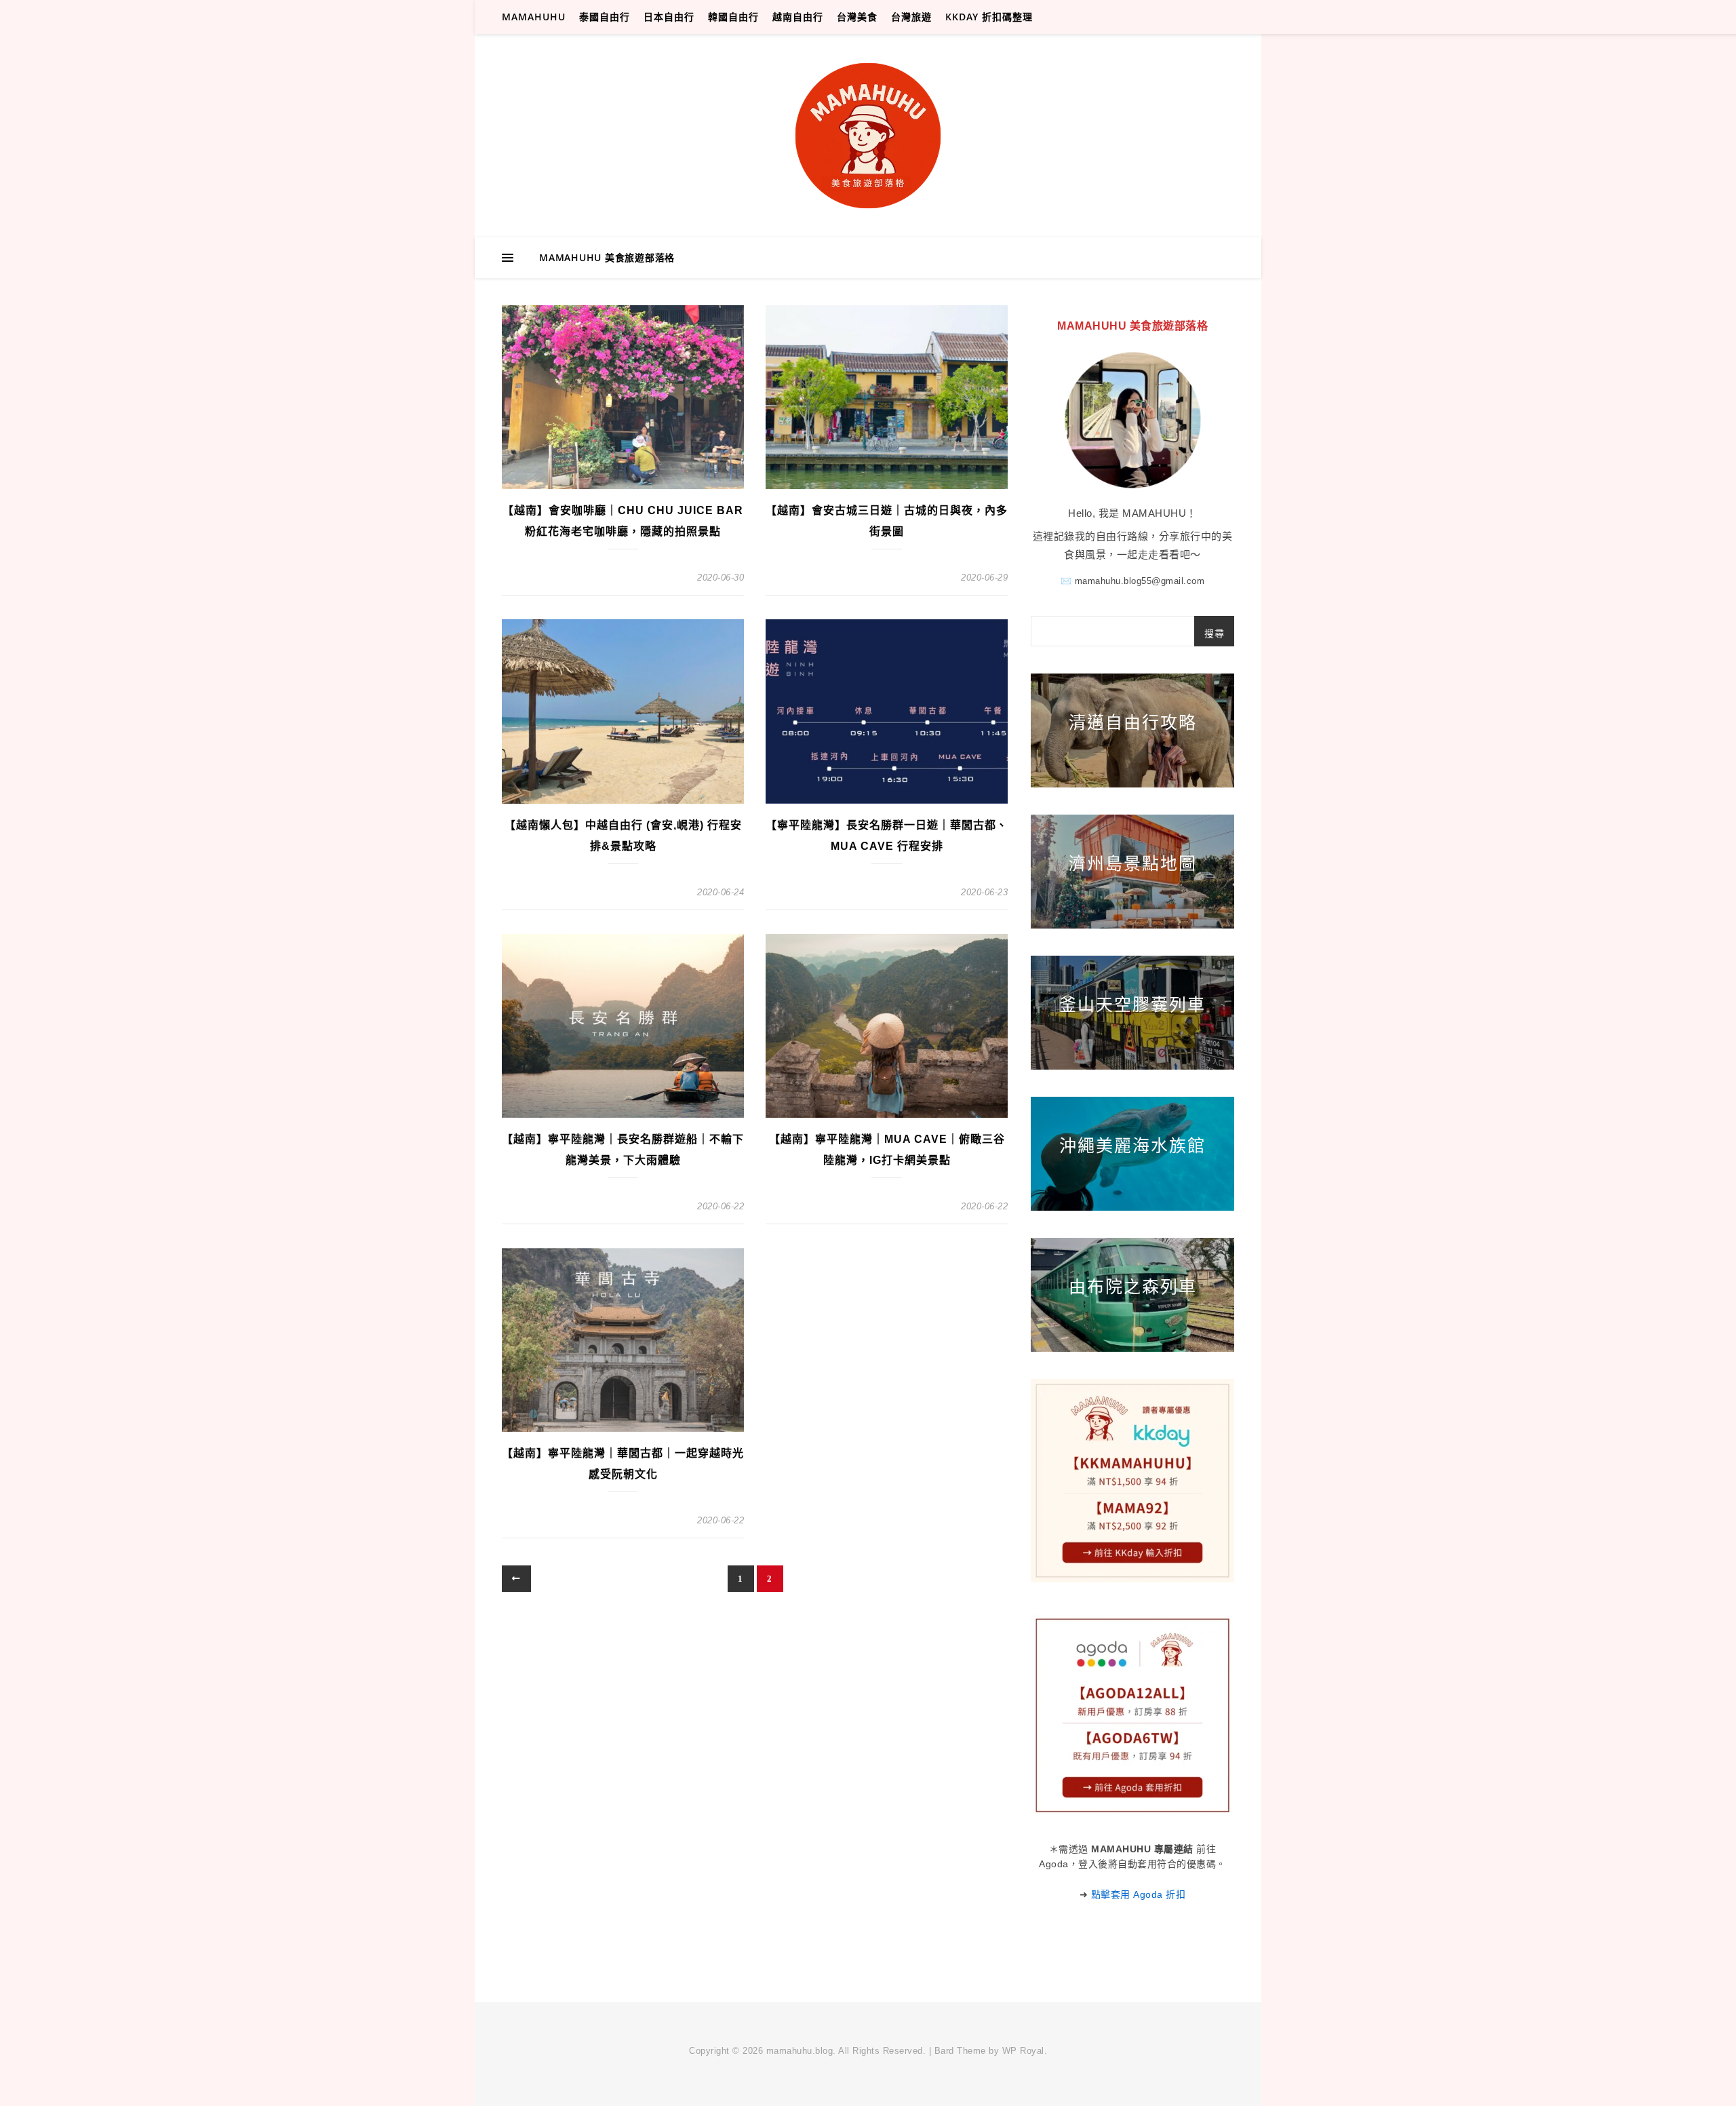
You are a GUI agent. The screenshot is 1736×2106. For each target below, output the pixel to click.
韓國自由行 (733, 17)
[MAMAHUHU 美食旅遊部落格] (868, 136)
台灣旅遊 (911, 17)
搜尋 (1214, 633)
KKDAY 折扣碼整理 (989, 17)
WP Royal (1023, 2051)
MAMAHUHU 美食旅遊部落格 (607, 257)
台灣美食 (857, 17)
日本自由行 (669, 17)
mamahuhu (534, 17)
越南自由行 (798, 17)
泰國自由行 (605, 17)
